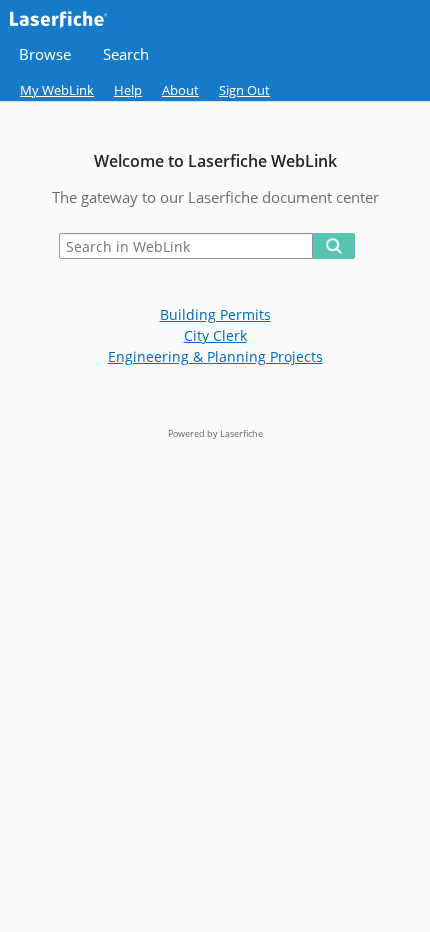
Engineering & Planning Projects (215, 356)
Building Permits (215, 314)
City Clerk (215, 335)
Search (126, 54)
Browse (45, 54)
